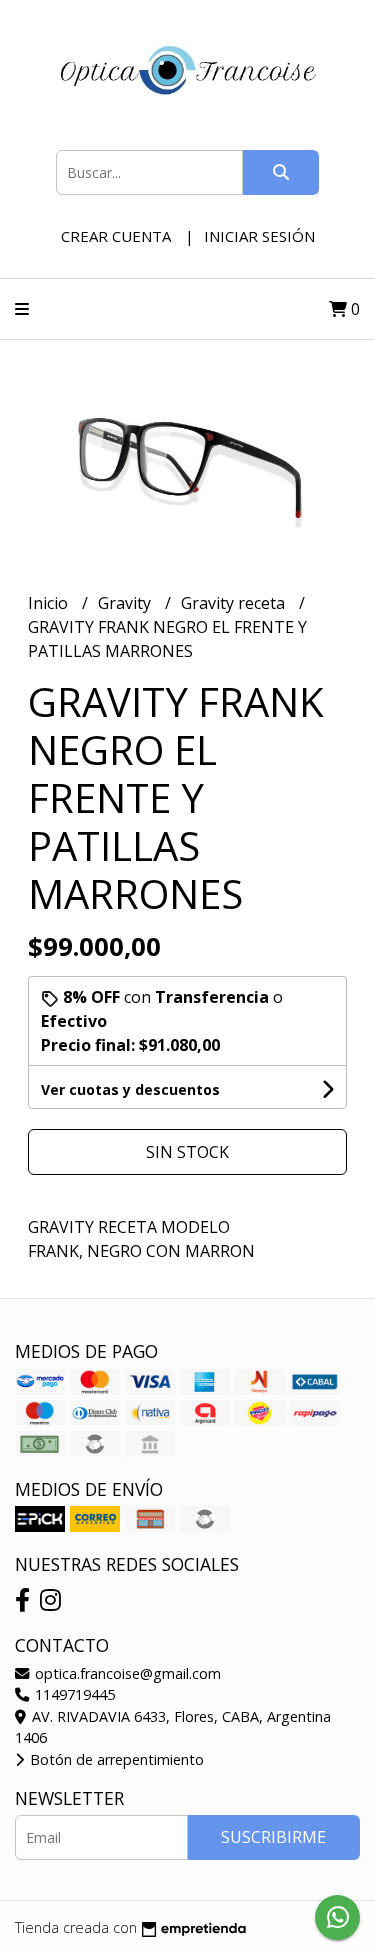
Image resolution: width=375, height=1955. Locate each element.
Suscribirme (273, 1837)
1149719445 (73, 1694)
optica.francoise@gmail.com (126, 1673)
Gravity (126, 603)
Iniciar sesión (259, 236)
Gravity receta (235, 603)
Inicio (50, 603)
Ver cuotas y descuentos (130, 1089)
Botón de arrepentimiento (115, 1759)
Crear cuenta (116, 236)
